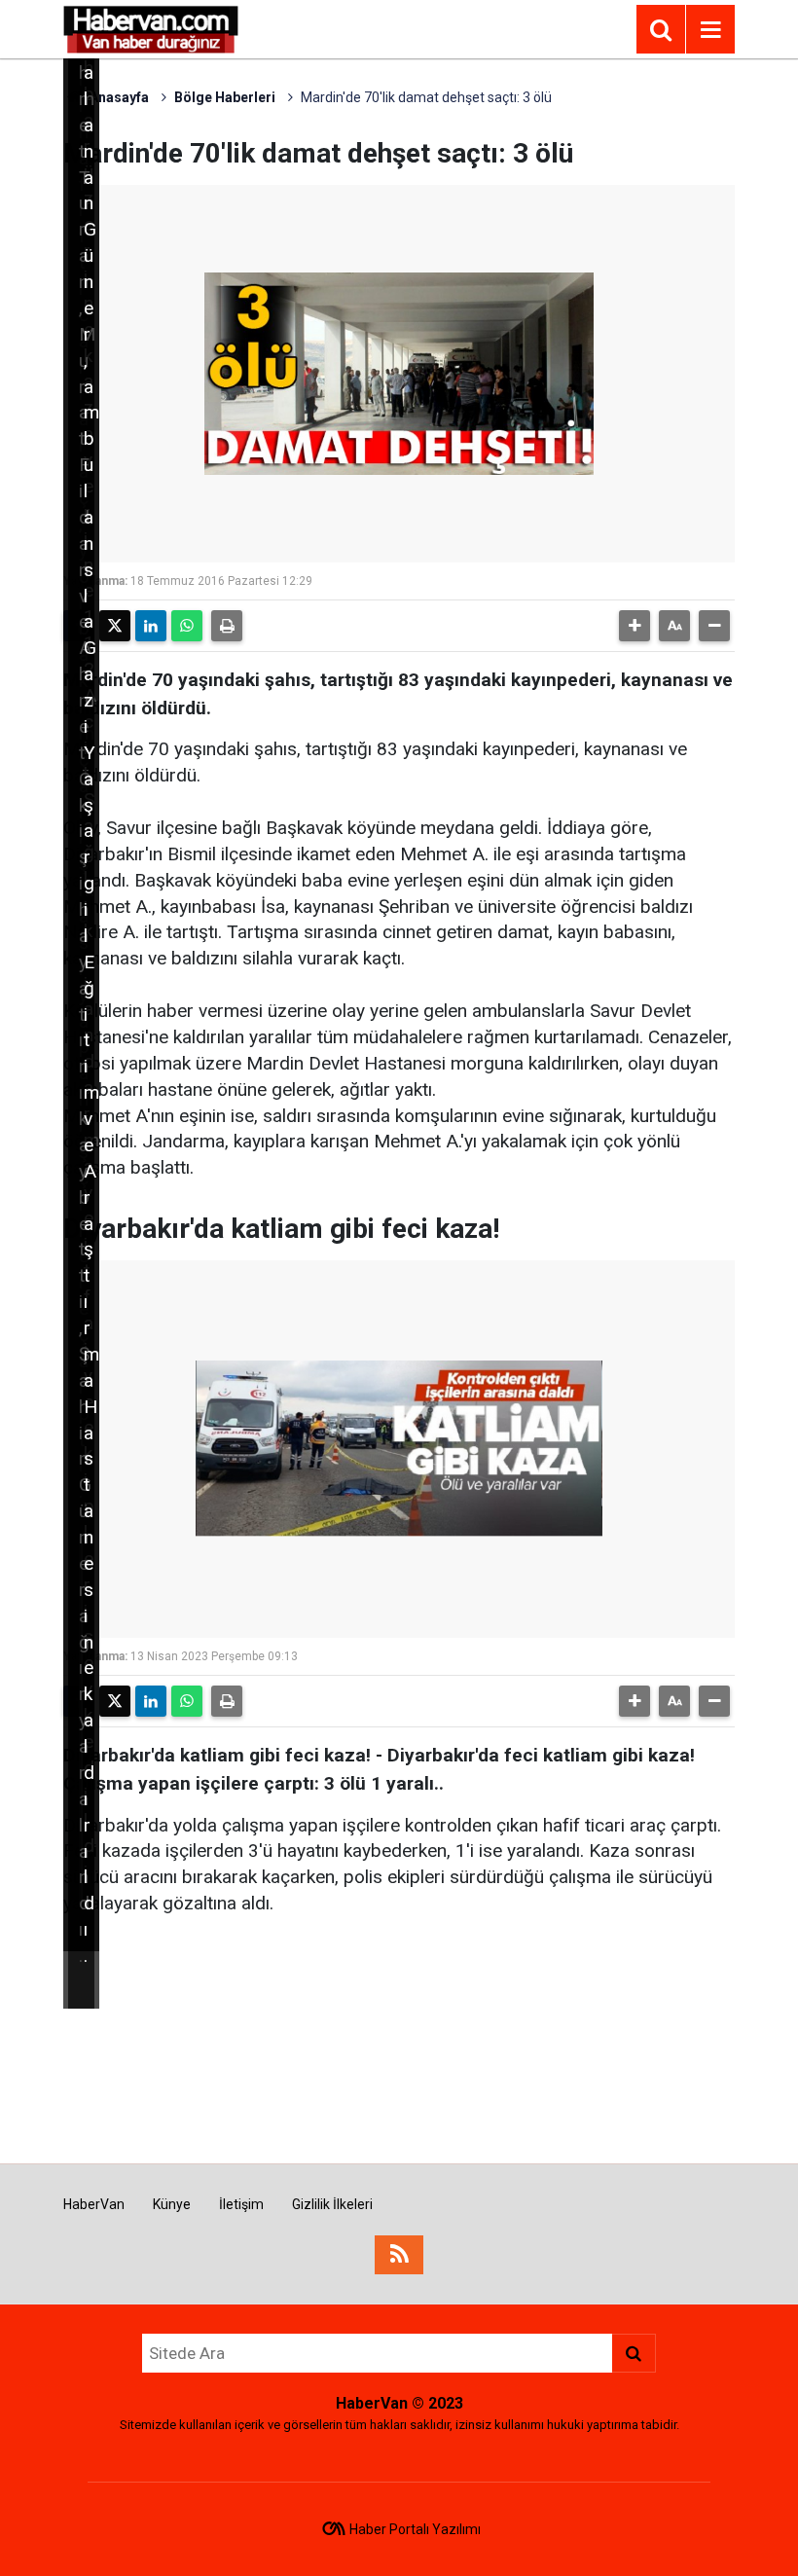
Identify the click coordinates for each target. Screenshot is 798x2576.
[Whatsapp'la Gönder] (187, 626)
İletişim (241, 2204)
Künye (172, 2204)
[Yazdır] (227, 626)
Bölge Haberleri (225, 97)
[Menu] (710, 30)
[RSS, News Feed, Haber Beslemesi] (399, 2255)
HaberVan (94, 2204)
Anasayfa (118, 97)
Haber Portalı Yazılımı (415, 2529)
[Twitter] (115, 626)
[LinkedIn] (151, 626)
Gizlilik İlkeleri (332, 2204)
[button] (635, 626)
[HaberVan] (151, 28)
